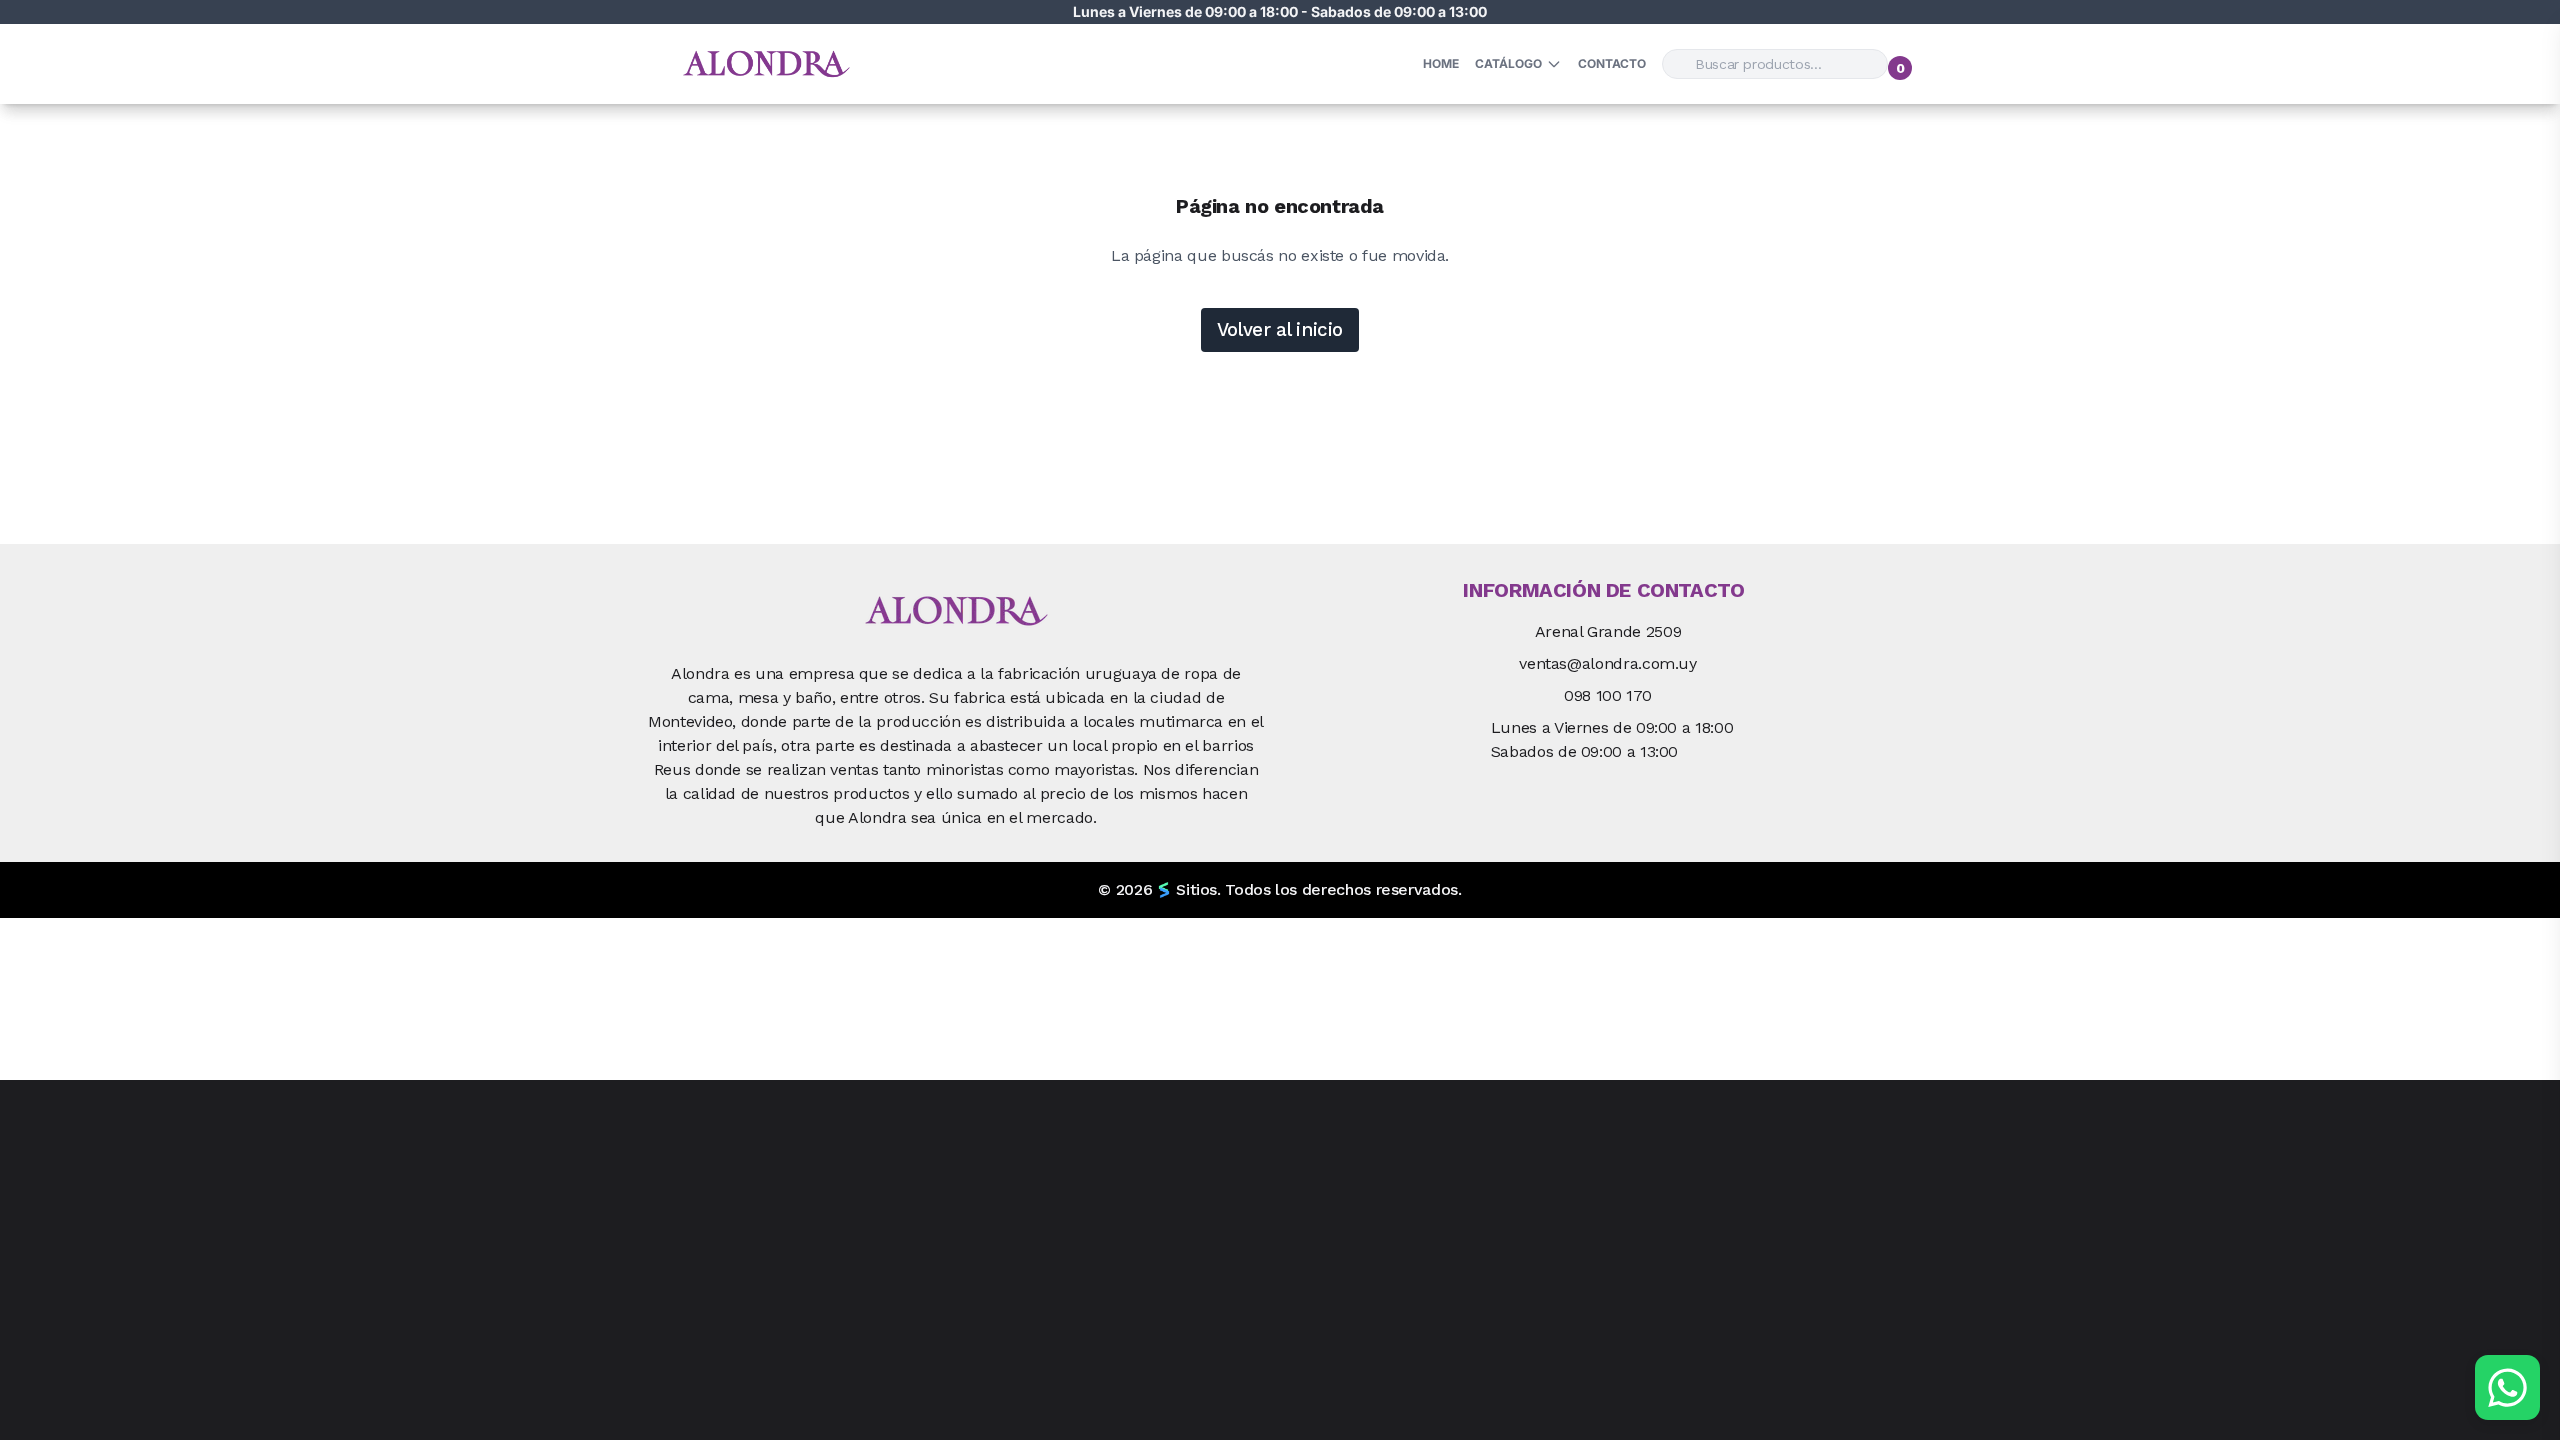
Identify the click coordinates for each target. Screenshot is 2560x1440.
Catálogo (1508, 63)
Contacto (1612, 63)
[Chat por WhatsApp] (2507, 1387)
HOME (1441, 63)
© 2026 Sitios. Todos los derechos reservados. (1279, 889)
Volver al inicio (1280, 330)
